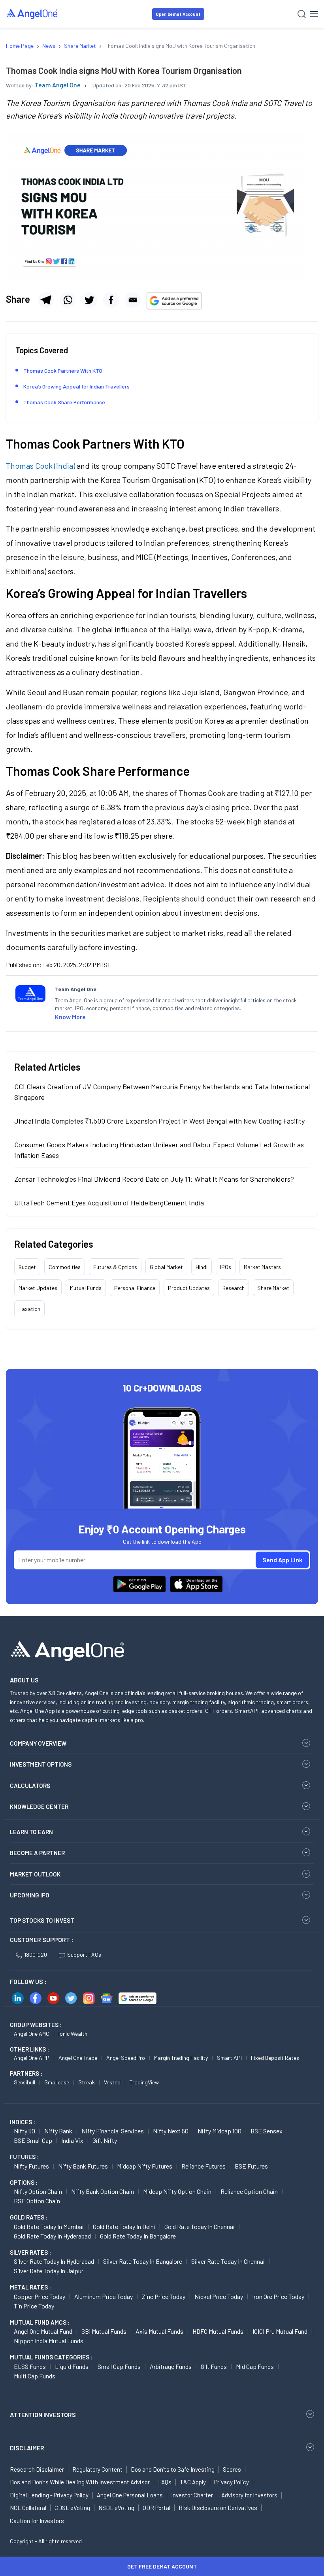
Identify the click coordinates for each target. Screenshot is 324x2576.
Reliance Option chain (249, 2191)
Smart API (229, 2058)
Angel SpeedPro (126, 2058)
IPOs (226, 1267)
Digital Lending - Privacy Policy (49, 2495)
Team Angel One (58, 85)
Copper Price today (40, 2296)
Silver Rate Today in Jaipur (49, 2271)
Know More (70, 1017)
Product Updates (189, 1288)
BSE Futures (251, 2166)
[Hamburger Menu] (314, 14)
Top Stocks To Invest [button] (42, 1920)
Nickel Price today (219, 2296)
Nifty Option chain (38, 2191)
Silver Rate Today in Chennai (228, 2261)
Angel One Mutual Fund (43, 2331)
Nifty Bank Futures (83, 2166)
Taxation (29, 1309)
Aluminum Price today (104, 2296)
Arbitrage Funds (171, 2366)
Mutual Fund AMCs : (40, 2322)
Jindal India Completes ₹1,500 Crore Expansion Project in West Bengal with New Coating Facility (159, 1121)
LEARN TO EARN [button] (31, 1832)
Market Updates (38, 1288)
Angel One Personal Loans (130, 2495)
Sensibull (24, 2082)
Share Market (273, 1288)
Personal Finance (135, 1288)
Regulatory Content (97, 2469)
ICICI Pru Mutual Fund (280, 2331)
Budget (27, 1267)
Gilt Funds (214, 2366)
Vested (112, 2082)
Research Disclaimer (37, 2469)
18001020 (36, 1955)
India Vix (72, 2140)
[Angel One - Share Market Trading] (32, 14)
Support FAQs (84, 1955)
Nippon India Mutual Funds (49, 2341)
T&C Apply (193, 2482)
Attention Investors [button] (43, 2415)
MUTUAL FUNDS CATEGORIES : (51, 2357)
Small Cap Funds (119, 2366)
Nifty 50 (24, 2131)
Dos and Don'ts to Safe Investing (173, 2469)
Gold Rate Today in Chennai (200, 2226)
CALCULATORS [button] (30, 1786)
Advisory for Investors (249, 2495)
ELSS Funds (30, 2366)
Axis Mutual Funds (159, 2331)
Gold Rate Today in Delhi (124, 2226)
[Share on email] (133, 300)
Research (234, 1288)
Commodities (65, 1267)
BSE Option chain (37, 2201)
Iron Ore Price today (278, 2296)
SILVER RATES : (30, 2252)
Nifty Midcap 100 (219, 2131)
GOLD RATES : (29, 2217)
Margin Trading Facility (181, 2058)
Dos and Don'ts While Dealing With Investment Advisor (80, 2482)
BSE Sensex (267, 2131)
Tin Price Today (34, 2306)
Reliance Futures (203, 2166)
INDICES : (23, 2122)
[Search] (302, 14)
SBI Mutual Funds (104, 2331)
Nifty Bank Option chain (103, 2191)
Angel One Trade (78, 2058)
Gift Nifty (105, 2140)
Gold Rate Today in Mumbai (49, 2226)
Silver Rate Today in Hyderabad (54, 2261)
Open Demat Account (178, 14)
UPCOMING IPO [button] (30, 1895)
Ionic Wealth (73, 2034)
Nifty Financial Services (113, 2131)
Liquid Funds (72, 2366)
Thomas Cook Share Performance (64, 402)
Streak (87, 2082)
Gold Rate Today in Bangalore (138, 2236)
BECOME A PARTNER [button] (37, 1853)
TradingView (144, 2082)
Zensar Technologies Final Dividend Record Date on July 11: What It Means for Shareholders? (154, 1179)
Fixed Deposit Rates (275, 2058)
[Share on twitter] (89, 300)
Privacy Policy (232, 2482)
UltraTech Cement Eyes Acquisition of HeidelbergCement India (109, 1203)
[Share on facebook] (111, 300)
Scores (232, 2469)
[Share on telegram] (46, 300)
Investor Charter (192, 2495)
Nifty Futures (31, 2166)
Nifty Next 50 (171, 2131)
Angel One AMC (32, 2034)
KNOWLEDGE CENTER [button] (39, 1807)
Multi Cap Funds (35, 2376)
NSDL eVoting (116, 2508)
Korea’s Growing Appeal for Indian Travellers (76, 386)
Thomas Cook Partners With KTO (63, 371)
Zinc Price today (164, 2296)
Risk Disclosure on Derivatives (218, 2508)
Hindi (202, 1267)
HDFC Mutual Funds (218, 2331)
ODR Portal (156, 2508)
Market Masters (262, 1267)
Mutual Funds (86, 1288)
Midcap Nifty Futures (145, 2166)
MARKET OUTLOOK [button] (35, 1874)
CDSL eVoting (72, 2508)
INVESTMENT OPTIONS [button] (41, 1764)
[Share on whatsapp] (68, 300)
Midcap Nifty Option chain (177, 2191)
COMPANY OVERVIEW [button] (38, 1743)
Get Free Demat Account (162, 2566)
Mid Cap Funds (255, 2366)
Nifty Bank (58, 2131)
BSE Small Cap (33, 2140)
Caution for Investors (37, 2521)
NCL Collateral (28, 2508)
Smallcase (57, 2082)
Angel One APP (32, 2058)
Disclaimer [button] (27, 2448)
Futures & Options (115, 1267)
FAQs (165, 2482)
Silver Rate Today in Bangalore (143, 2261)
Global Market (166, 1267)
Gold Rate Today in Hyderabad (52, 2236)
